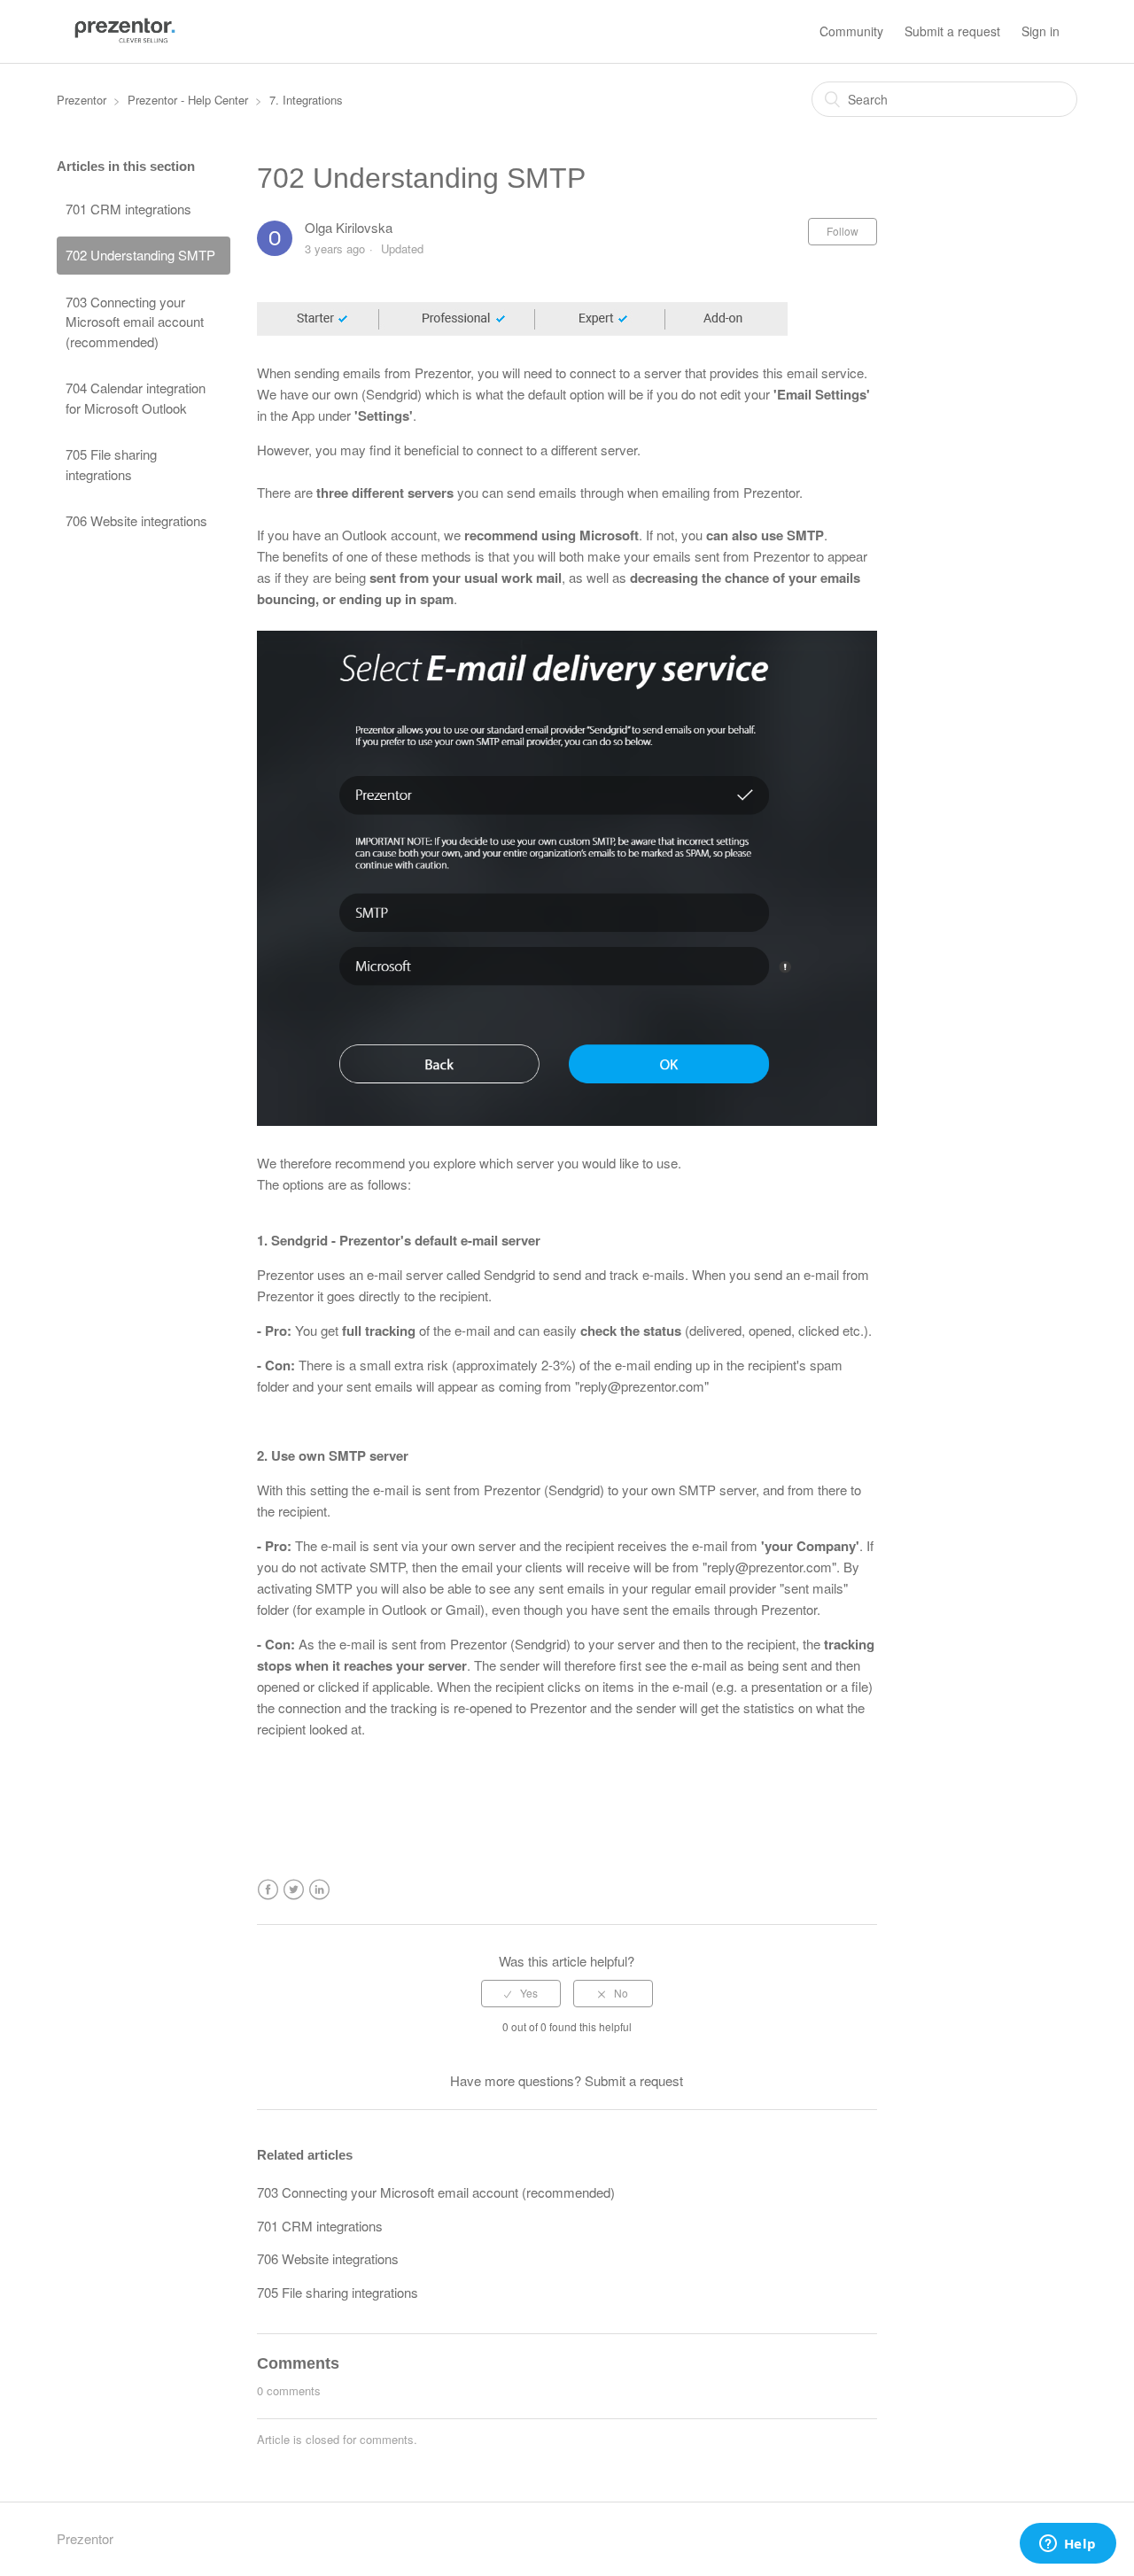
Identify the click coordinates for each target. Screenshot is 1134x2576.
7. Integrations (306, 100)
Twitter (294, 1890)
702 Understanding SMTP (140, 255)
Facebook (268, 1890)
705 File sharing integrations (111, 464)
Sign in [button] (1041, 31)
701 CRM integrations (128, 209)
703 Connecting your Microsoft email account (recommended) (135, 322)
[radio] (521, 1993)
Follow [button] (843, 231)
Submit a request (952, 31)
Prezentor (82, 100)
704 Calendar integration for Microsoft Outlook (136, 398)
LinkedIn (319, 1890)
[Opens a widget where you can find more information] (1068, 2545)
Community (851, 31)
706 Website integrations (136, 520)
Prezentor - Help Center (188, 100)
